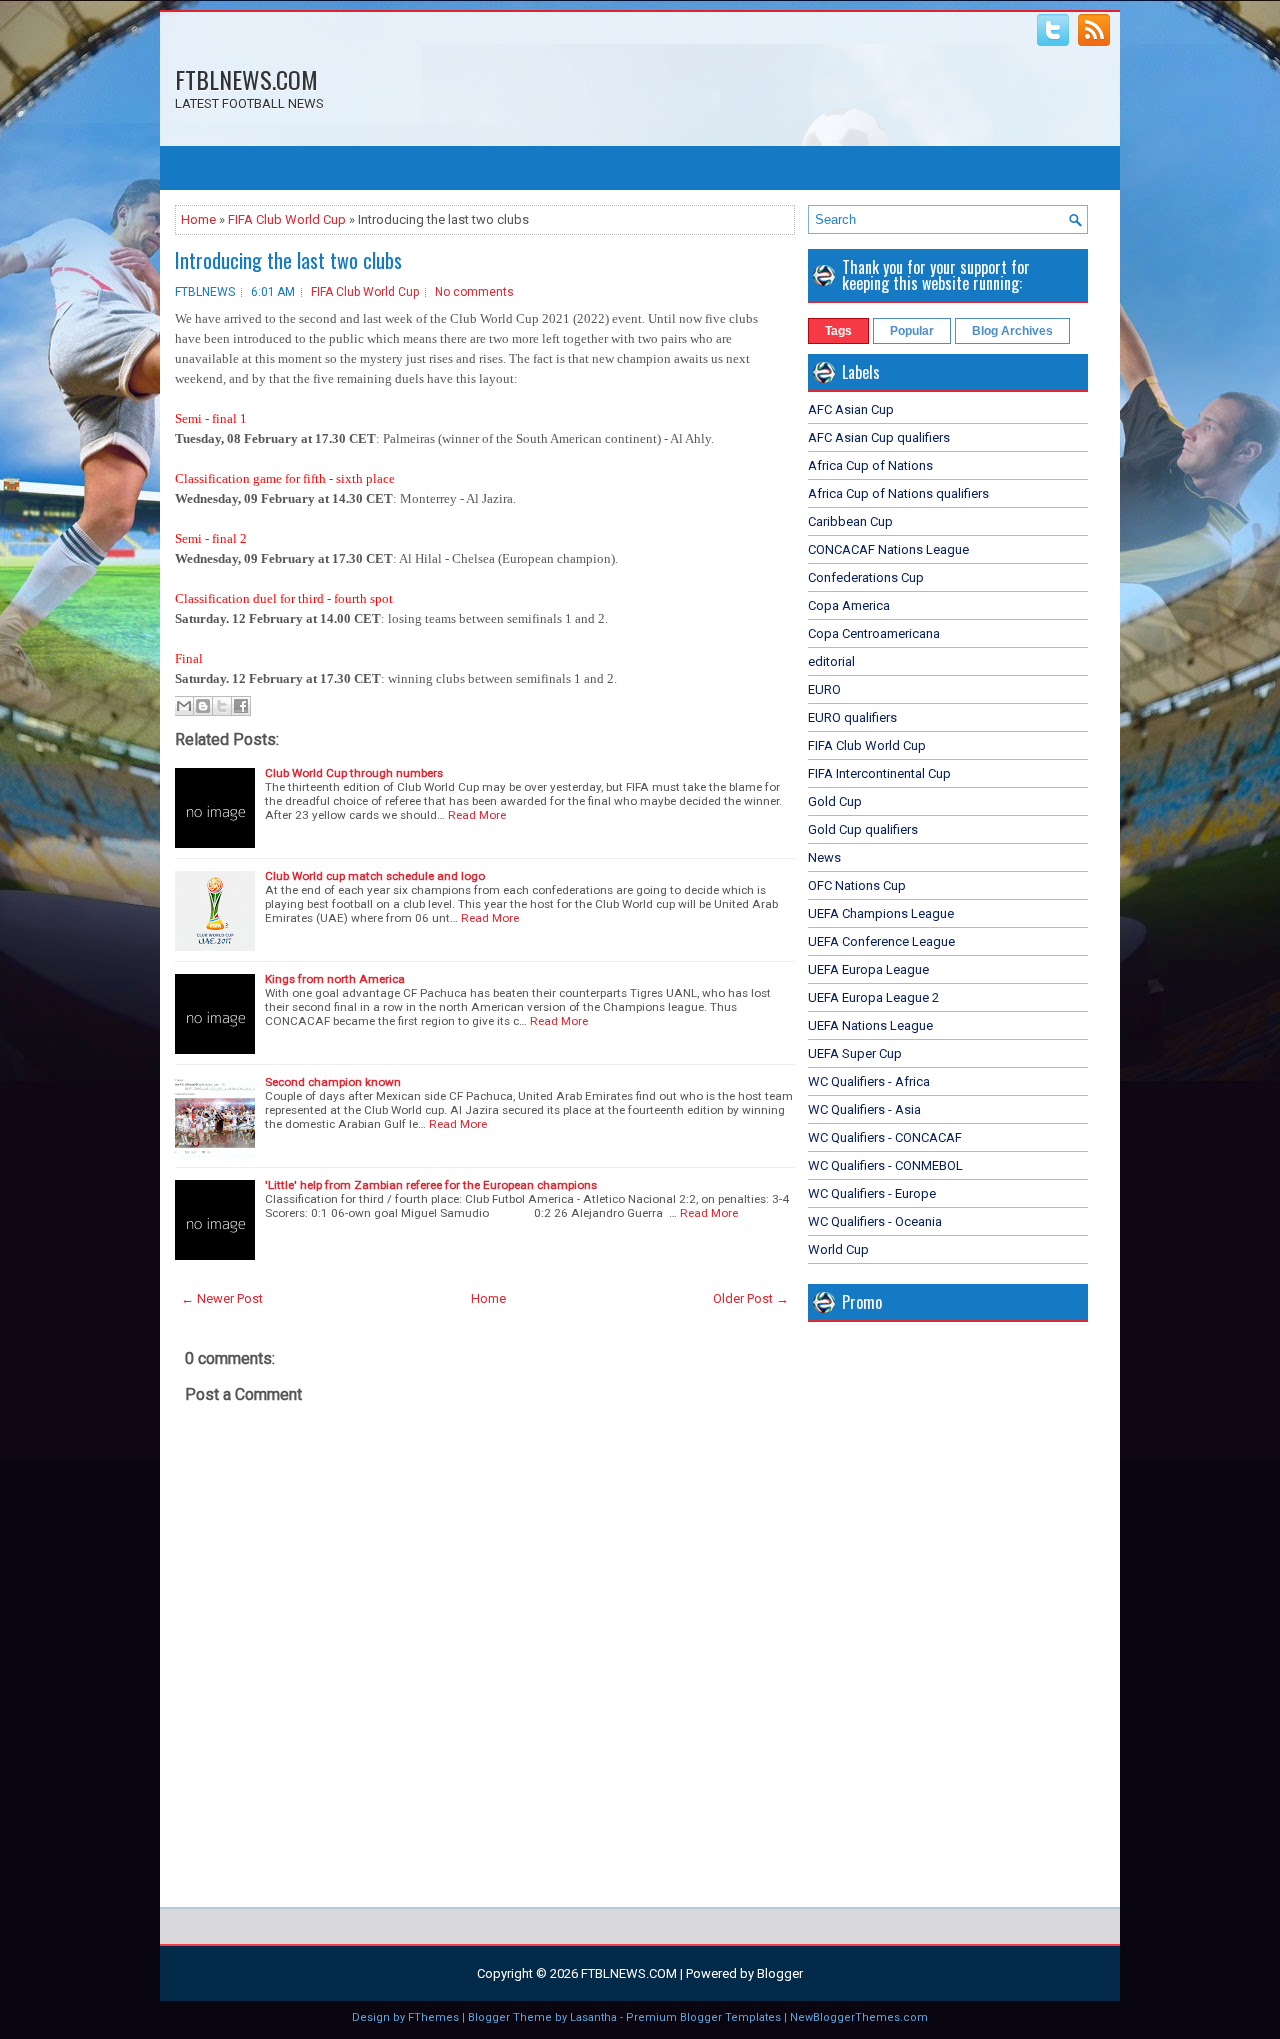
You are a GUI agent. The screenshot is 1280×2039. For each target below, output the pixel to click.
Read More (477, 815)
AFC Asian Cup (851, 409)
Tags (838, 331)
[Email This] (184, 706)
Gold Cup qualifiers (863, 829)
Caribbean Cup (850, 521)
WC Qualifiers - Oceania (875, 1221)
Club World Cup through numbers (354, 773)
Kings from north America (335, 979)
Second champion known (333, 1082)
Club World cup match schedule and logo (375, 876)
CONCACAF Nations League (888, 549)
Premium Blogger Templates (703, 2017)
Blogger (780, 1973)
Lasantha (593, 2017)
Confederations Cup (866, 577)
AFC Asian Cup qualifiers (879, 437)
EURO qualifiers (852, 717)
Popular (912, 331)
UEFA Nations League (870, 1025)
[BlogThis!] (203, 706)
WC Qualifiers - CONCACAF (885, 1137)
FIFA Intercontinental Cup (879, 773)
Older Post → (751, 1298)
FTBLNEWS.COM (246, 79)
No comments (474, 292)
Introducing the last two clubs (288, 260)
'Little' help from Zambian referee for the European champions (431, 1185)
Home (198, 219)
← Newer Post (222, 1298)
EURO (824, 689)
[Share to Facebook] (241, 706)
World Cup (838, 1249)
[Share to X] (222, 706)
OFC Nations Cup (857, 885)
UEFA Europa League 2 (873, 997)
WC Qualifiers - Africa (869, 1081)
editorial (831, 661)
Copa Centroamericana (874, 633)
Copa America (849, 605)
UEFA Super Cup (855, 1053)
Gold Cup (835, 801)
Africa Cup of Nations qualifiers (898, 493)
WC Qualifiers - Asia (864, 1109)
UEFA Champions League (881, 913)
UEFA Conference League (881, 941)
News (824, 857)
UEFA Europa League (868, 969)
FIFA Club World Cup (287, 219)
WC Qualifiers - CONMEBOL (885, 1165)
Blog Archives (1012, 331)
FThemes (433, 2017)
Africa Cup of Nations (870, 465)
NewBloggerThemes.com (859, 2017)
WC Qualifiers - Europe (872, 1193)
